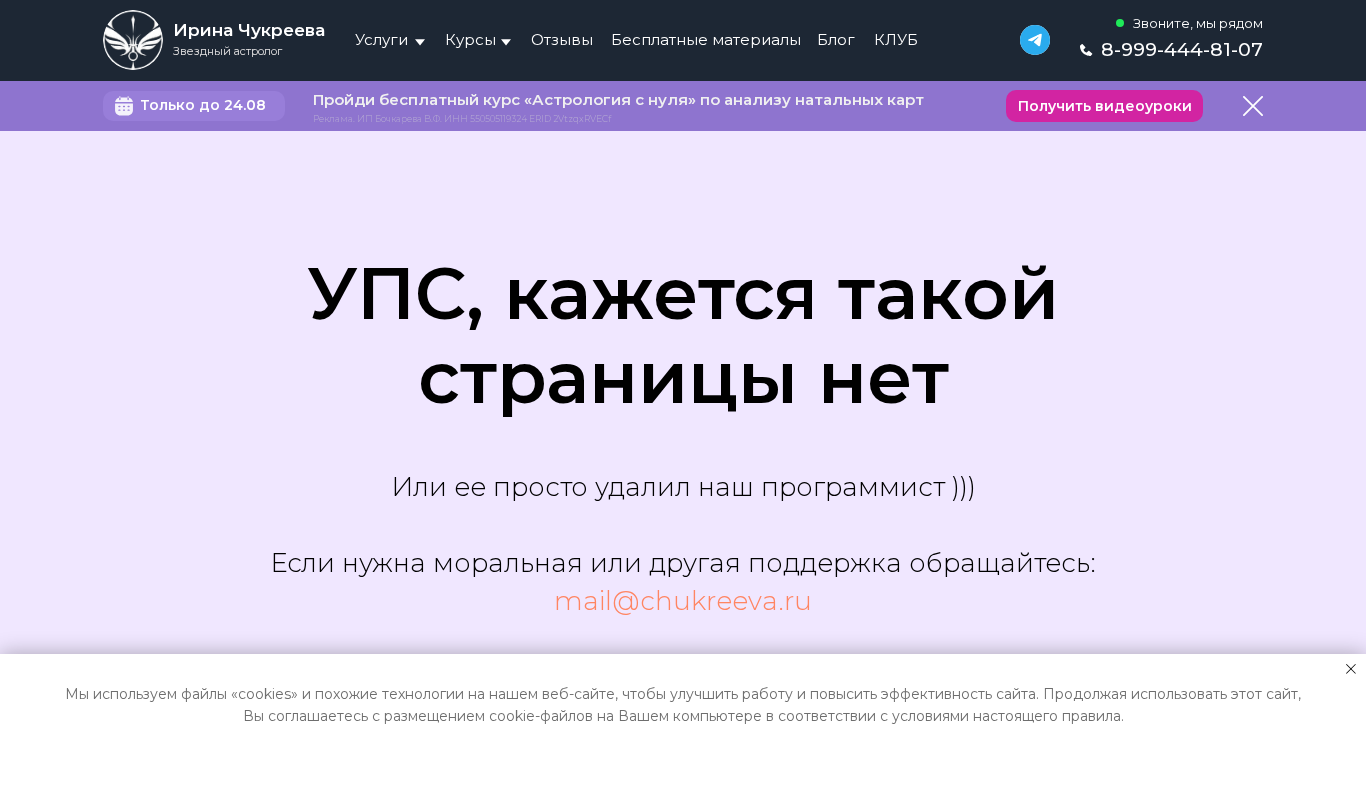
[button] (1104, 106)
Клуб (896, 39)
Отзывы (562, 39)
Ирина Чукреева (249, 30)
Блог (836, 39)
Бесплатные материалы (706, 39)
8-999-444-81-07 (1182, 49)
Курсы (470, 39)
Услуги (381, 39)
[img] (133, 40)
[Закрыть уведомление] (1351, 669)
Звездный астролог (227, 51)
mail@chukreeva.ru (683, 601)
